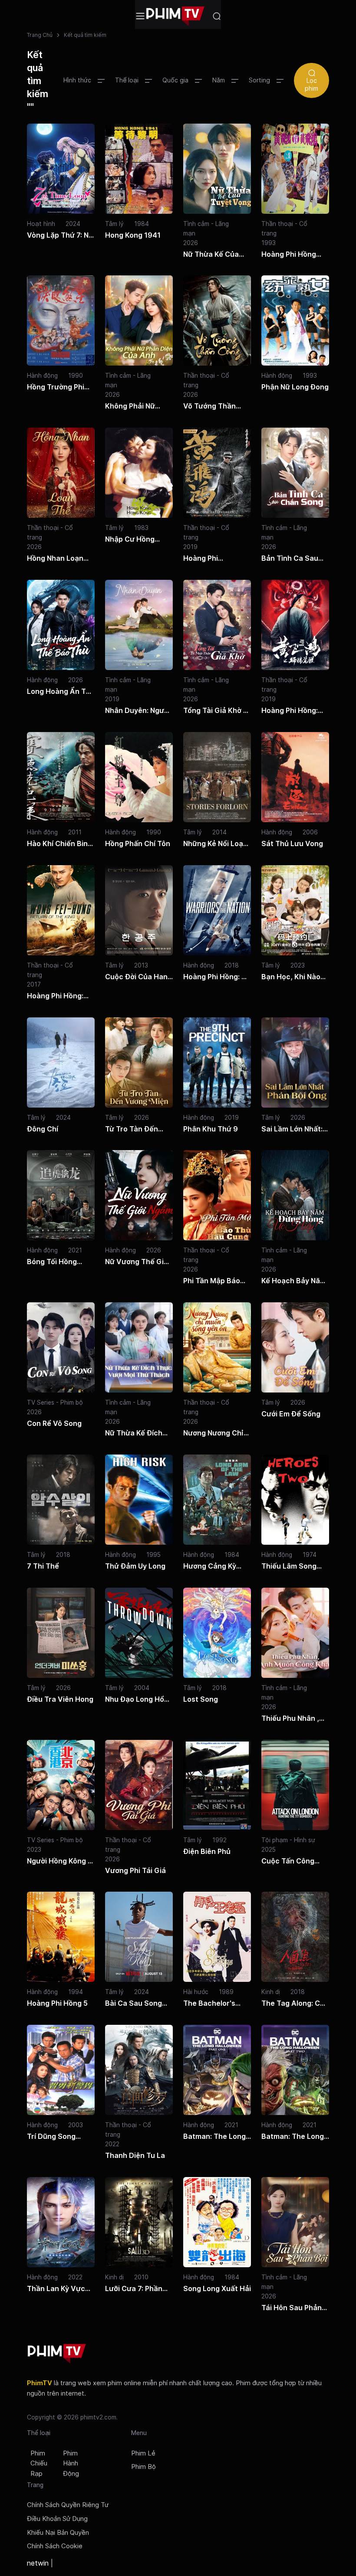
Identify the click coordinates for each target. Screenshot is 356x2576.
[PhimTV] (57, 2354)
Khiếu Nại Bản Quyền (58, 2533)
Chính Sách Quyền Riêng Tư (68, 2505)
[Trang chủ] (175, 16)
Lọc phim (311, 84)
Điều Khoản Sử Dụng (57, 2519)
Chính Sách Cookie (55, 2546)
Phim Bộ (143, 2467)
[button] (84, 80)
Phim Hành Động (71, 2464)
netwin (38, 2563)
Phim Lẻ (143, 2453)
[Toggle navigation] (140, 16)
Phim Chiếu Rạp (39, 2464)
